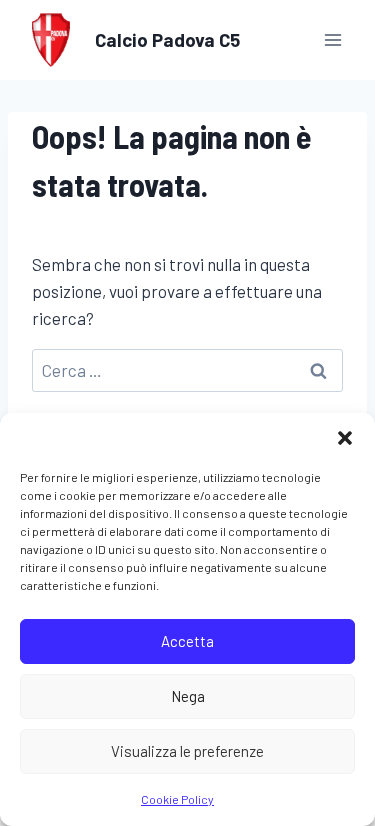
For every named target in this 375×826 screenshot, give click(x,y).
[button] (345, 438)
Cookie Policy (177, 799)
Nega (188, 696)
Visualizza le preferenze (187, 751)
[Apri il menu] (332, 39)
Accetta (187, 641)
